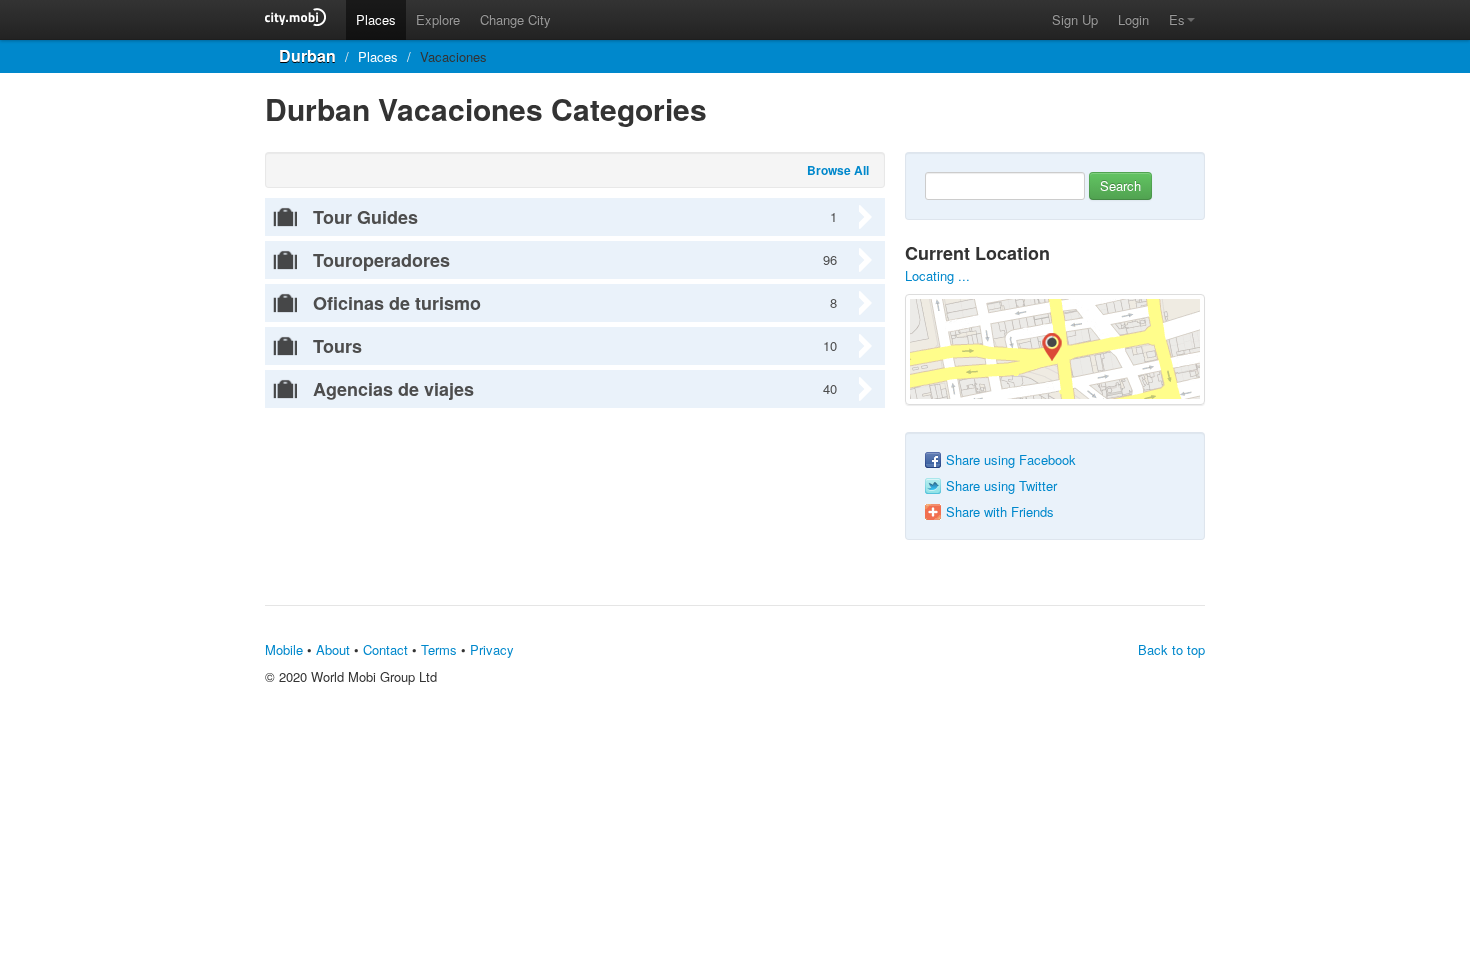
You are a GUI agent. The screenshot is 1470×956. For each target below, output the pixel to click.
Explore (438, 19)
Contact (385, 649)
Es (1177, 19)
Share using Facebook (1011, 460)
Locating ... (937, 275)
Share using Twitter (1001, 486)
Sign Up (1075, 19)
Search (1120, 185)
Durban (307, 55)
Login (1133, 19)
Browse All (838, 170)
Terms (439, 649)
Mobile (284, 649)
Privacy (492, 649)
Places (376, 19)
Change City (515, 19)
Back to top (1171, 649)
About (333, 649)
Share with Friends (1000, 512)
